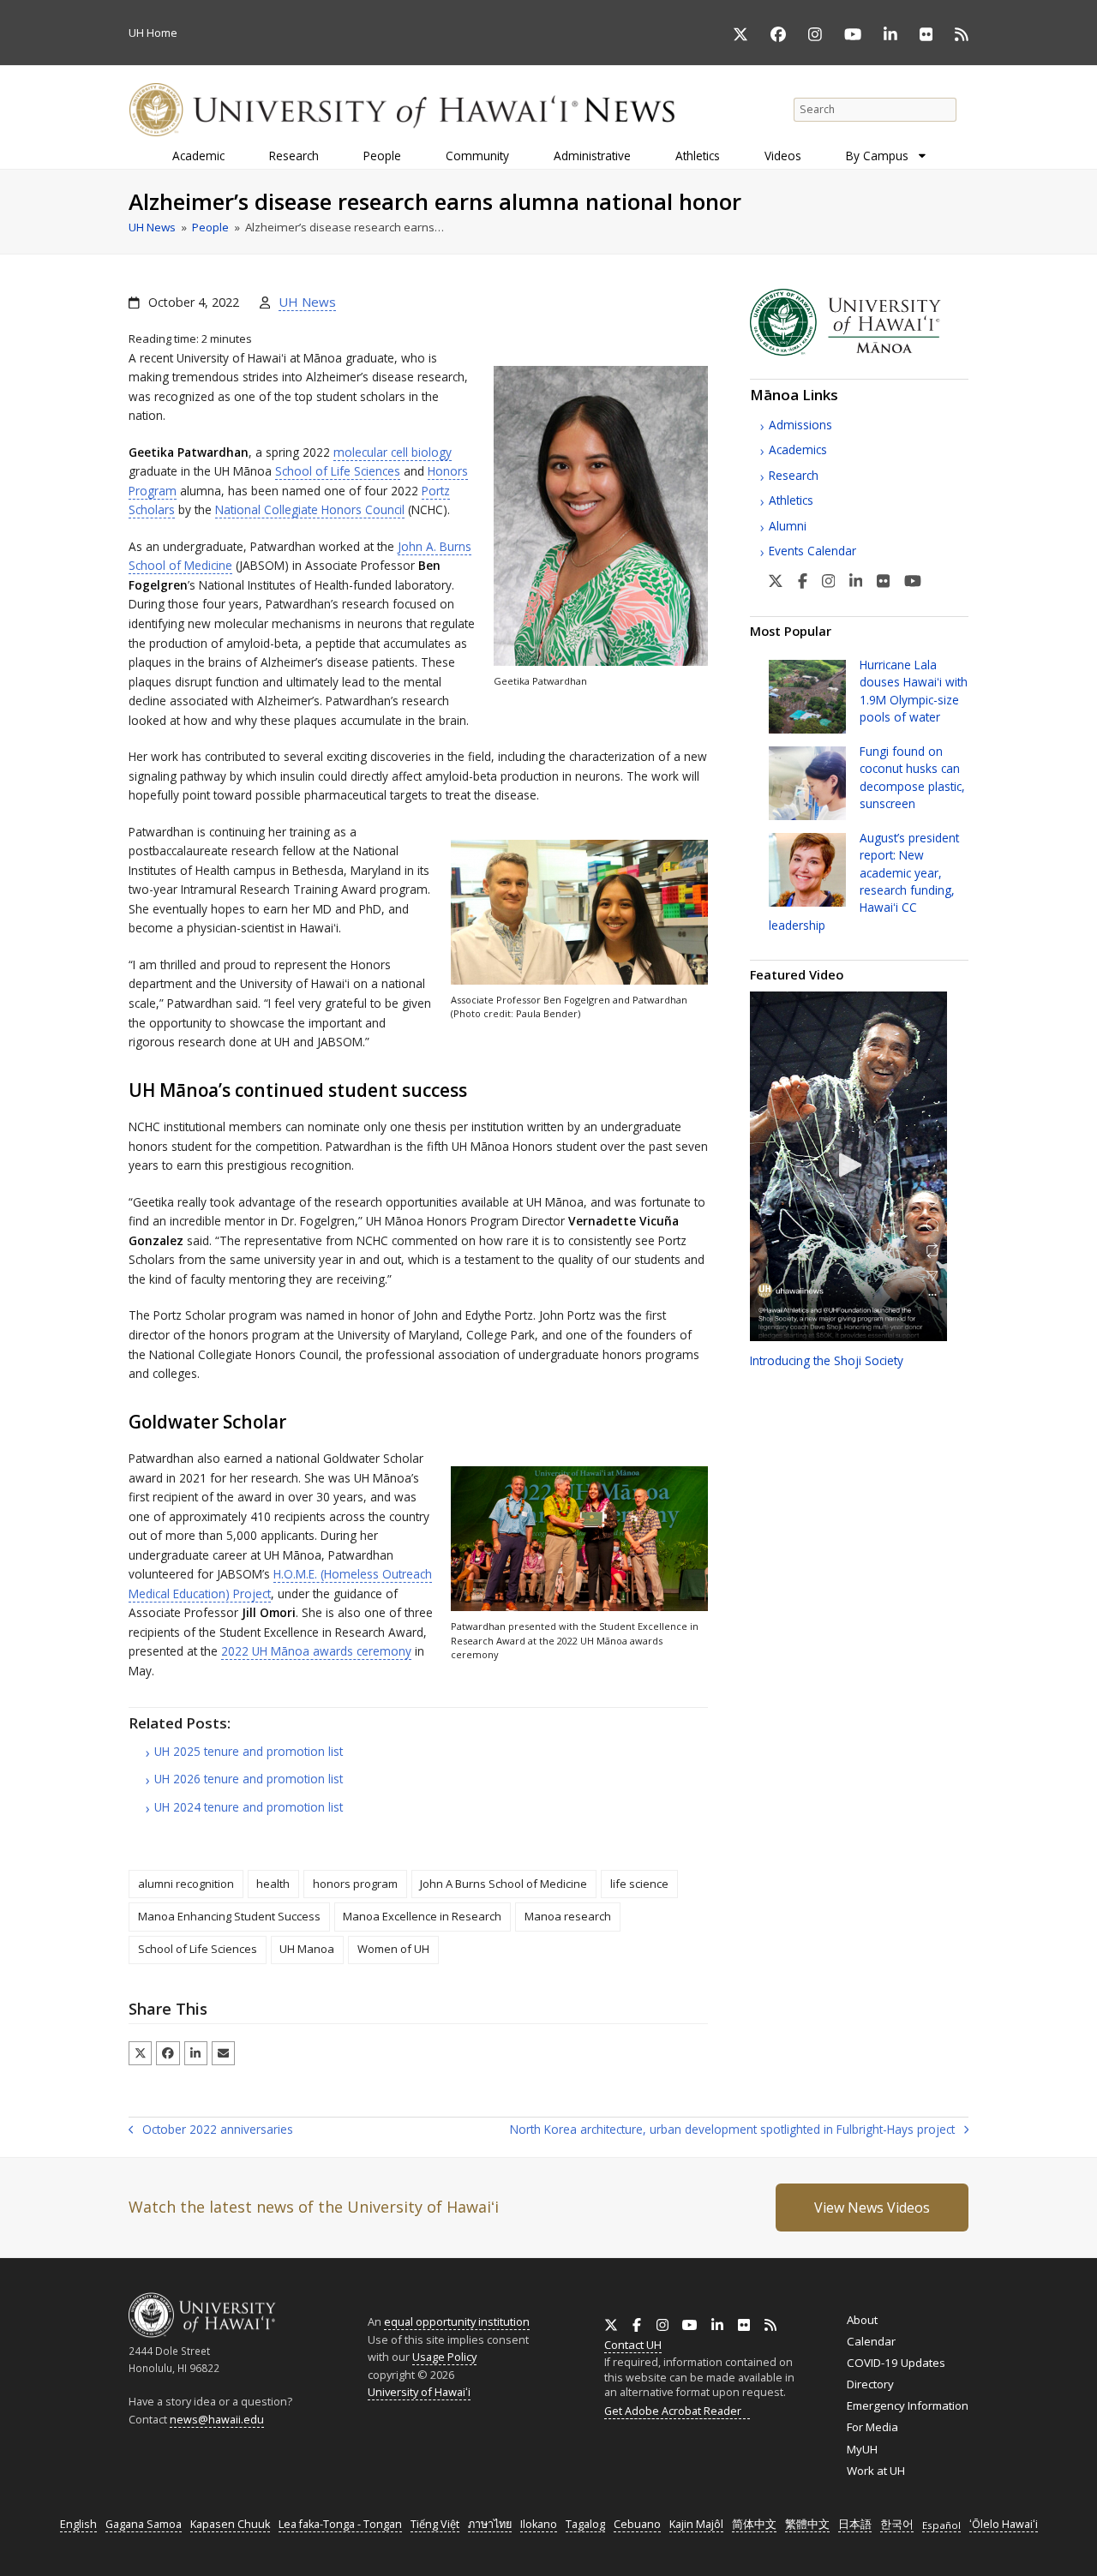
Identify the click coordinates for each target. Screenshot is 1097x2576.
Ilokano (539, 2524)
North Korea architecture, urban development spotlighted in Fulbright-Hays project (732, 2130)
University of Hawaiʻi (419, 2392)
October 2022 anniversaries (211, 2130)
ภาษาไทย (490, 2524)
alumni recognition (186, 1884)
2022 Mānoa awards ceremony (316, 1651)
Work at (876, 2471)
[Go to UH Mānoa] (859, 351)
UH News (307, 302)
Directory (870, 2384)
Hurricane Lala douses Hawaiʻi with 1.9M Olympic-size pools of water (914, 691)
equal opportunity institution (457, 2321)
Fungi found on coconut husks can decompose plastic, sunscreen (912, 777)
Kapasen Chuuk (230, 2524)
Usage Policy (444, 2357)
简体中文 (754, 2524)
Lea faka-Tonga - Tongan (340, 2524)
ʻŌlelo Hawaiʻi (1004, 2524)
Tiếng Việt (435, 2524)
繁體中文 (807, 2524)
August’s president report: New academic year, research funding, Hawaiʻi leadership (864, 881)
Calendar (871, 2341)
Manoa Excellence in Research (422, 1916)
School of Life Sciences (338, 471)
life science (639, 1884)
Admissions (800, 425)
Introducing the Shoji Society (827, 1360)
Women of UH (393, 1949)
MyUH (862, 2449)
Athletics (791, 500)
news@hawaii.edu (217, 2420)
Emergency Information (908, 2405)
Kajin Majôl (696, 2524)
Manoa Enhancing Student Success (229, 1916)
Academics (798, 449)
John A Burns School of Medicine (504, 1884)
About (862, 2320)
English (78, 2524)
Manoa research (568, 1916)
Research (794, 475)
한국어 (897, 2524)
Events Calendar (812, 551)
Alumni (788, 526)
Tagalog (585, 2524)
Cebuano (637, 2524)
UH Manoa (307, 1949)
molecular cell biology (393, 452)
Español (941, 2525)
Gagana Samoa (144, 2524)
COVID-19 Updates (896, 2363)
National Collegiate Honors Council (310, 509)
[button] (140, 2053)
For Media (872, 2427)
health (273, 1884)
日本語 (855, 2524)
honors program (355, 1884)
